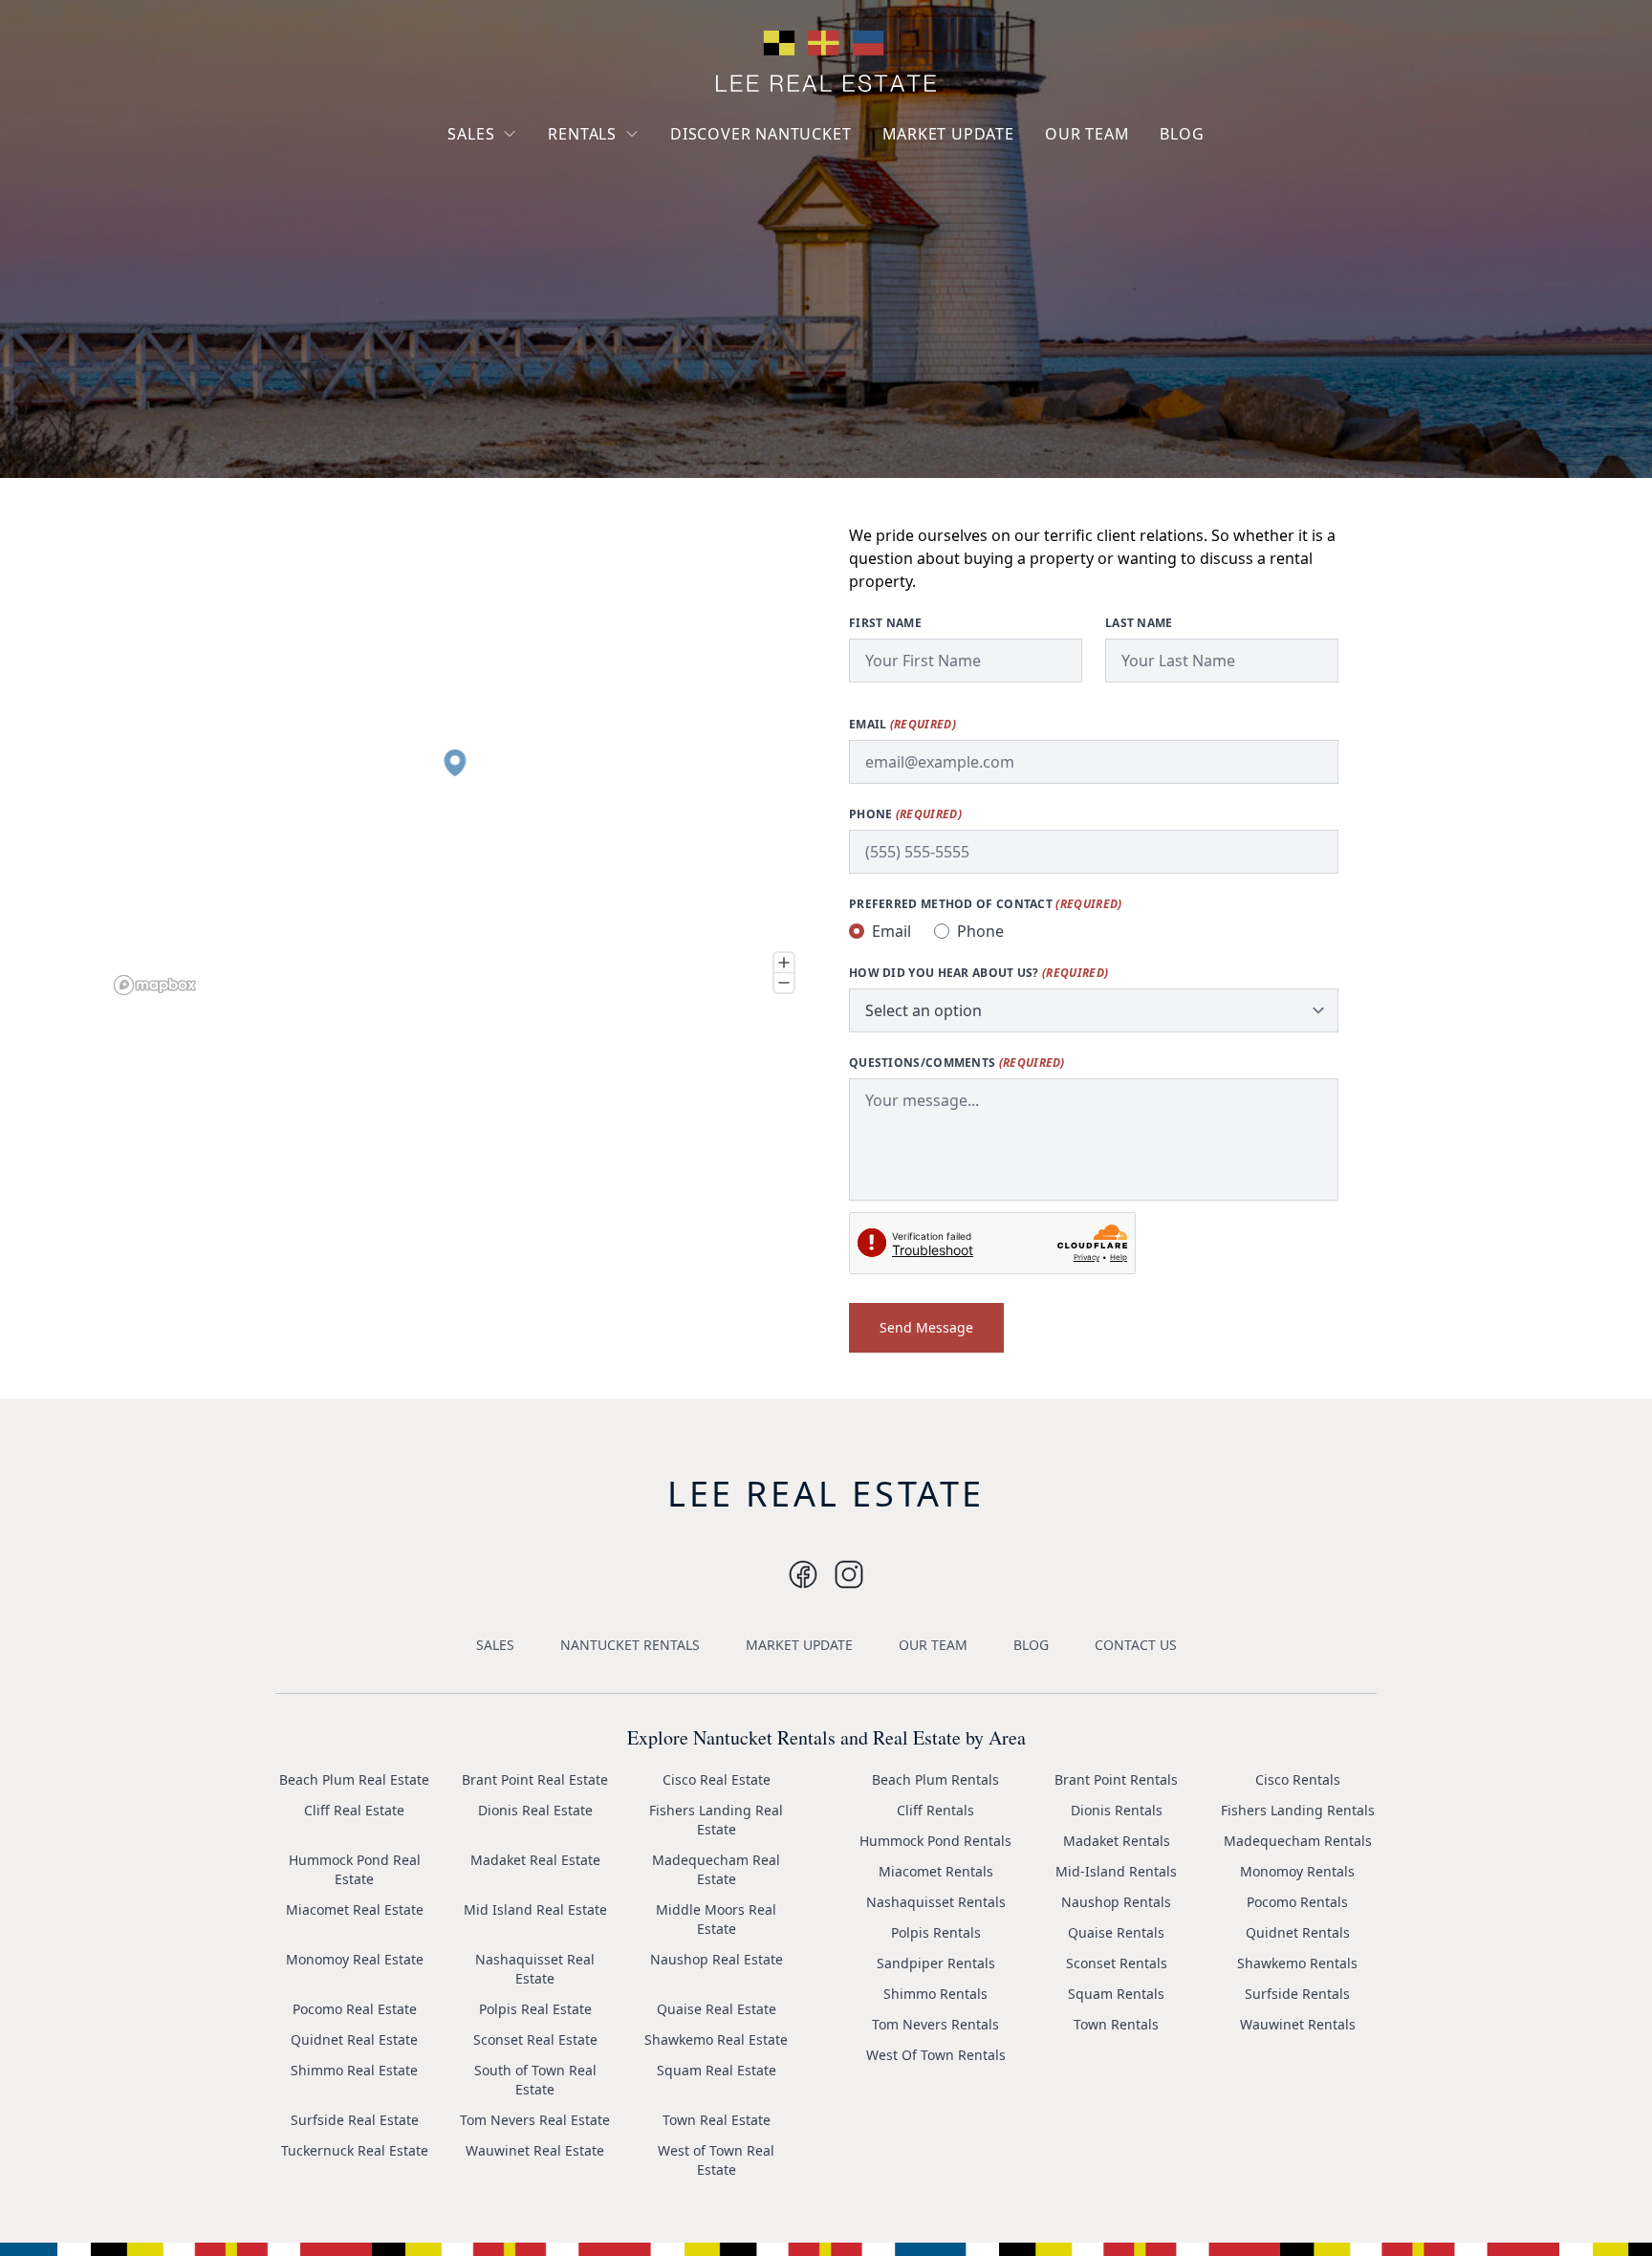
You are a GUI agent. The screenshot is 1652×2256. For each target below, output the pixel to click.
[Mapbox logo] (155, 985)
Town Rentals (1116, 2024)
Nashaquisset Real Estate (535, 1969)
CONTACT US (1136, 1645)
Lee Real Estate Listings (538, 170)
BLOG (1182, 134)
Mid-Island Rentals (1116, 1871)
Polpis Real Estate (535, 2009)
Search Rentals (611, 258)
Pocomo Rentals (1297, 1902)
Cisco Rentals (1298, 1779)
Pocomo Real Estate (355, 2009)
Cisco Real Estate (717, 1779)
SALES (471, 134)
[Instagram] (803, 1574)
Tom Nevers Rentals (935, 2024)
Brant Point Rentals (1116, 1779)
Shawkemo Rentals (1297, 1963)
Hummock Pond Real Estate (355, 1869)
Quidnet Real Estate (354, 2039)
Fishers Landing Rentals (1298, 1810)
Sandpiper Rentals (936, 1963)
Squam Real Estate (717, 2070)
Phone (905, 814)
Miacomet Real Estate (355, 1909)
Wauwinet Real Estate (535, 2150)
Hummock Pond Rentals (935, 1841)
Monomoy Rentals (1297, 1871)
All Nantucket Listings (533, 204)
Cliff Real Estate (354, 1810)
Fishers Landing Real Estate (716, 1820)
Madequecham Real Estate (716, 1869)
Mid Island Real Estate (535, 1909)
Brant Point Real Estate (535, 1779)
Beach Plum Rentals (935, 1779)
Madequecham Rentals (1298, 1841)
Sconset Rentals (1117, 1963)
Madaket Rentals (1117, 1841)
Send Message (926, 1327)
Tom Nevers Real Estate (535, 2120)
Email (902, 725)
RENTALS (582, 134)
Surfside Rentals (1297, 1994)
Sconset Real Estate (535, 2039)
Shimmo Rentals (935, 1994)
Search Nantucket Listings (520, 248)
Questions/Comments (957, 1063)
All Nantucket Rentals (632, 223)
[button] (455, 763)
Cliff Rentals (935, 1810)
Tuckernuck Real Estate (355, 2150)
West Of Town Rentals (936, 2055)
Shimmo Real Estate (354, 2070)
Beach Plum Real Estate (354, 1779)
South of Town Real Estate (535, 2080)
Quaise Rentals (1116, 1932)
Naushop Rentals (1116, 1902)
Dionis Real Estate (535, 1810)
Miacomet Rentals (936, 1871)
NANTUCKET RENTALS (630, 1645)
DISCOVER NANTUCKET (761, 134)
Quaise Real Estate (717, 2009)
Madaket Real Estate (535, 1860)
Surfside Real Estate (355, 2120)
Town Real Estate (717, 2120)
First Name (885, 623)
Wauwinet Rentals (1298, 2024)
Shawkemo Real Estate (716, 2039)
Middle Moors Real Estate (716, 1919)
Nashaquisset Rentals (936, 1902)
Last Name (1139, 623)
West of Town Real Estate (716, 2160)
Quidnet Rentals (1298, 1932)
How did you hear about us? (978, 973)
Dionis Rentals (1117, 1810)
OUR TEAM (1087, 134)
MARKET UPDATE (948, 134)
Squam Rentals (1116, 1994)
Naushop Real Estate (717, 1959)
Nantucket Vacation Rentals (625, 179)
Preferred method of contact (985, 904)
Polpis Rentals (936, 1932)
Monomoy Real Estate (355, 1959)
